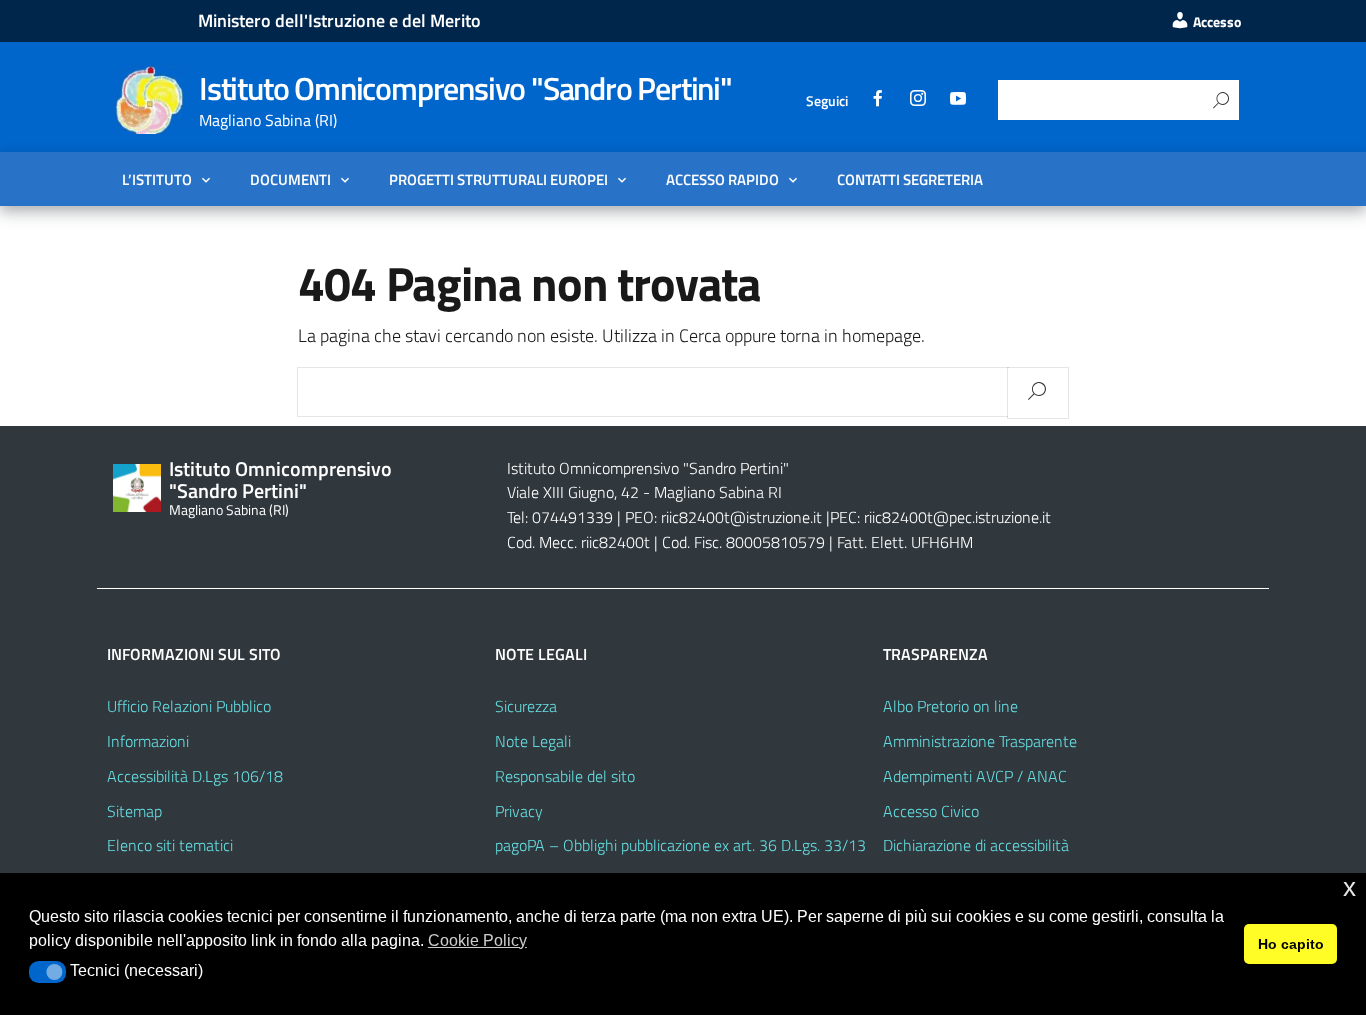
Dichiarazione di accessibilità (976, 845)
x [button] (1349, 887)
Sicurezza (526, 706)
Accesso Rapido (722, 179)
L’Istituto (157, 179)
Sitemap (134, 811)
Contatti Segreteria (910, 179)
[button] (47, 972)
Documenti (290, 179)
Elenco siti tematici (170, 845)
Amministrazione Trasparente (980, 741)
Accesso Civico (931, 811)
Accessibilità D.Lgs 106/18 (195, 776)
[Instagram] (918, 100)
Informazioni (148, 741)
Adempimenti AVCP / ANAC (975, 776)
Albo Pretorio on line (950, 706)
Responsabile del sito (565, 776)
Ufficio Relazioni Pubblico (189, 706)
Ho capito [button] (1291, 944)
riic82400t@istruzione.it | (745, 517)
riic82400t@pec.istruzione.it (957, 517)
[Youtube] (958, 100)
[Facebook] (878, 100)
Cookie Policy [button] (477, 940)
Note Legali (533, 741)
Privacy (519, 811)
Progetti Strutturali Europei (498, 179)
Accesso (1215, 22)
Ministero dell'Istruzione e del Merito (339, 20)
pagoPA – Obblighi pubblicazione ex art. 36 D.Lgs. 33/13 (680, 845)
